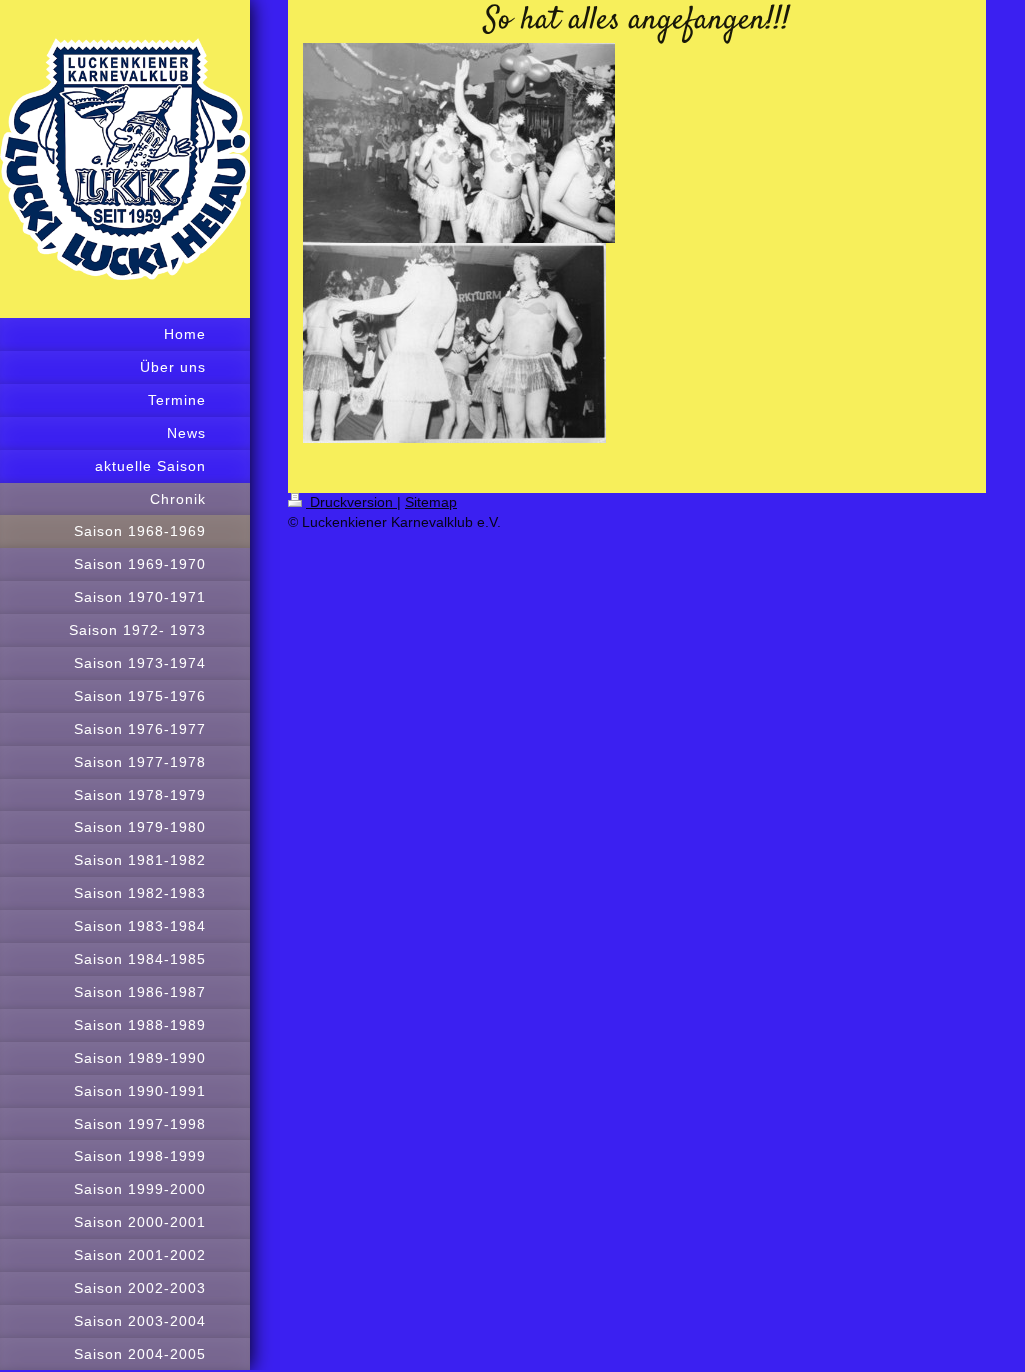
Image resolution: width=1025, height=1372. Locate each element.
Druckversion (351, 502)
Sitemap (431, 502)
